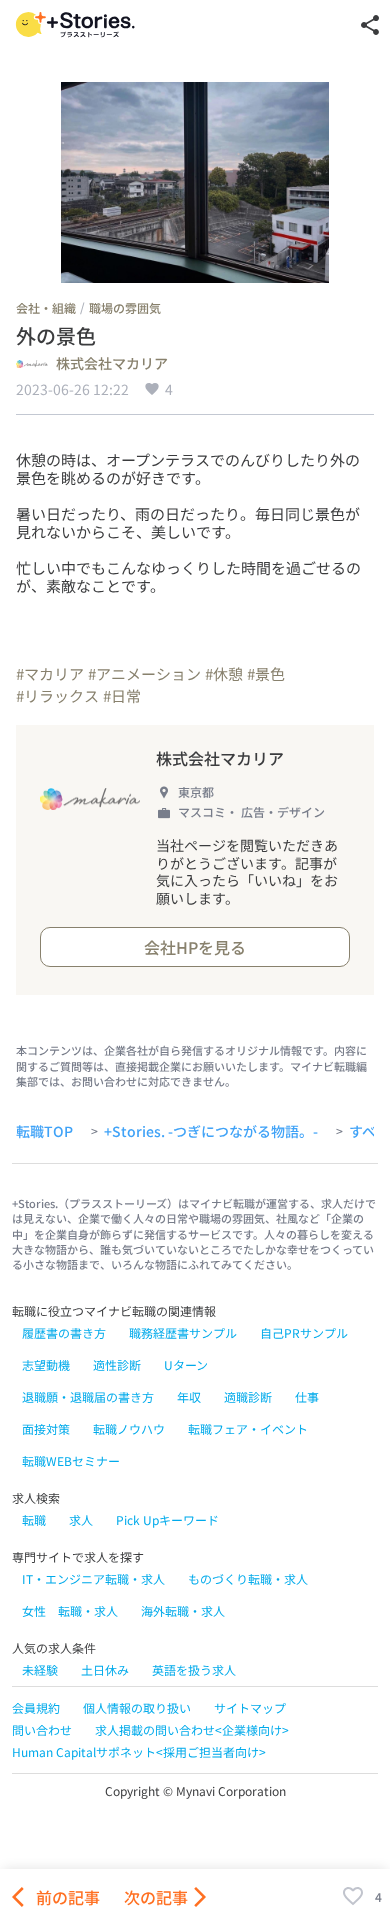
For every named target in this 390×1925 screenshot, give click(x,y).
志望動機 (46, 1364)
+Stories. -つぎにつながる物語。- (211, 1132)
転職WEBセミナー (71, 1460)
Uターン (186, 1364)
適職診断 (248, 1396)
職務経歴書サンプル (183, 1332)
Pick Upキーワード (167, 1519)
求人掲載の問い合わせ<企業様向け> (192, 1729)
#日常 (122, 695)
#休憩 (224, 673)
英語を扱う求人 (194, 1669)
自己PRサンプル (304, 1332)
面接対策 (46, 1428)
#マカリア (50, 673)
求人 (81, 1519)
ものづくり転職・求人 (248, 1578)
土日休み (105, 1669)
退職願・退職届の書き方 (88, 1396)
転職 (34, 1519)
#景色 (266, 673)
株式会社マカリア (112, 364)
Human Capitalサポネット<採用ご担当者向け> (139, 1751)
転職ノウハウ (129, 1428)
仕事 (307, 1396)
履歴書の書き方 (64, 1332)
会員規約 (36, 1707)
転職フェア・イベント (248, 1428)
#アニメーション (144, 673)
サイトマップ (250, 1707)
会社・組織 (46, 307)
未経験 (40, 1669)
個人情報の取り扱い (137, 1707)
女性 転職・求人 (70, 1610)
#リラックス (57, 695)
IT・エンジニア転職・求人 (93, 1578)
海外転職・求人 (183, 1610)
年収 (189, 1396)
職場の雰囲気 (125, 307)
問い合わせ (42, 1729)
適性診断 (117, 1364)
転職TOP (44, 1132)
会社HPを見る (195, 947)
